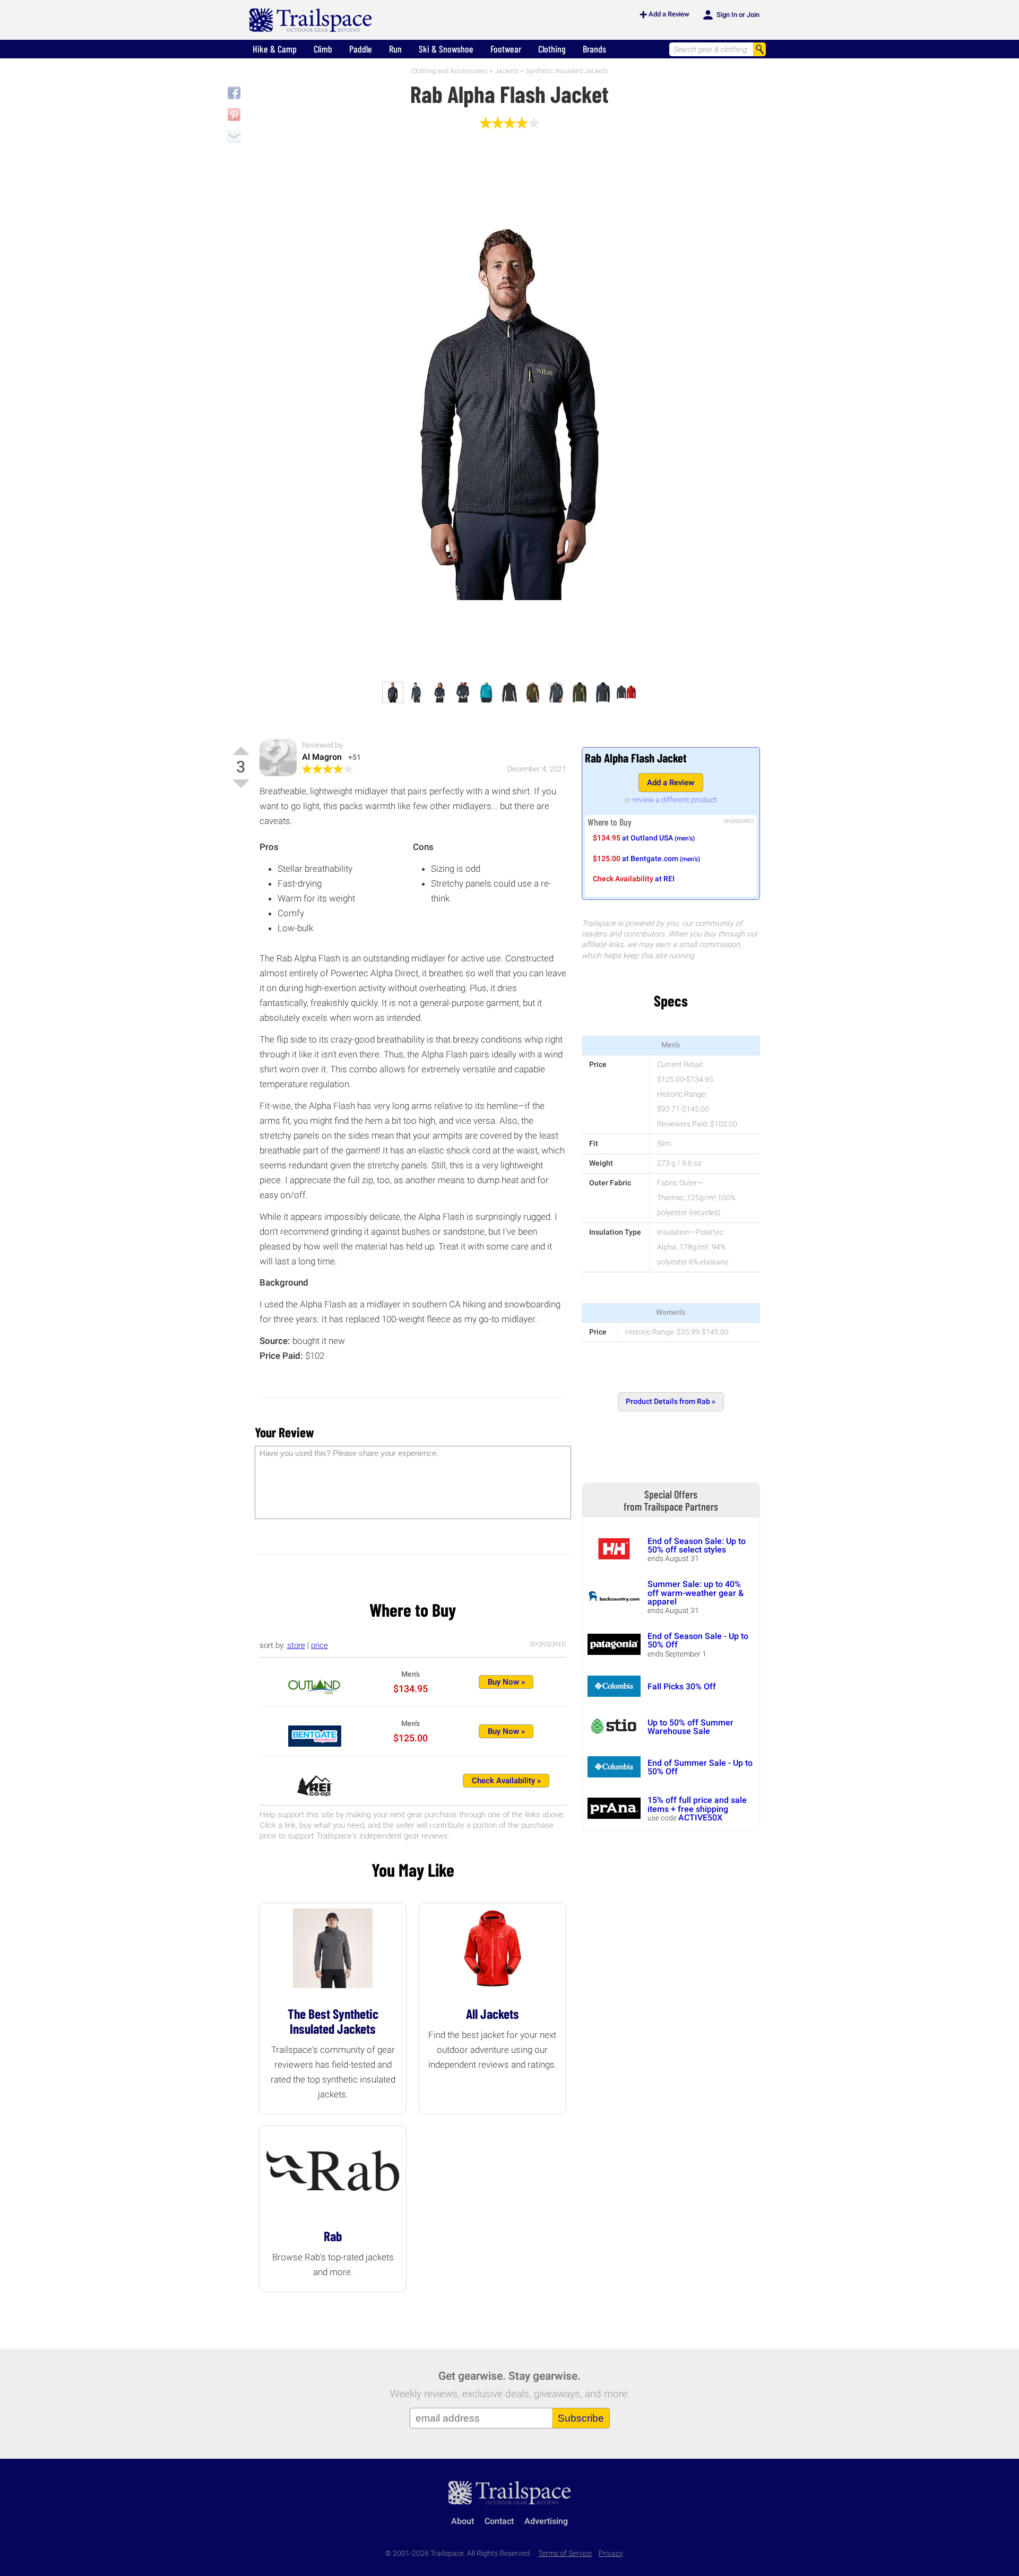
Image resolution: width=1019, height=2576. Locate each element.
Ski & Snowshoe (446, 49)
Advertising (546, 2521)
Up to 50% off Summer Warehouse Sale (690, 1727)
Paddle (361, 49)
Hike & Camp (275, 49)
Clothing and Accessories (450, 71)
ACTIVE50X (700, 1818)
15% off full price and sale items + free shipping (697, 1804)
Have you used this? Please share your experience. (349, 1453)
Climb (323, 49)
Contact (499, 2521)
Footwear (506, 49)
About (463, 2521)
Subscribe (581, 2418)
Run (395, 49)
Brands (594, 49)
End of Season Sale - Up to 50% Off (698, 1640)
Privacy (611, 2553)
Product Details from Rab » (671, 1402)
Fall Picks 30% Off (682, 1686)
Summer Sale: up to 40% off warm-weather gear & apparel (696, 1593)
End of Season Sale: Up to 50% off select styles (697, 1545)
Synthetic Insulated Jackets (567, 71)
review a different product (675, 800)
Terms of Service (565, 2553)
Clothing (552, 49)
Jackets (507, 71)
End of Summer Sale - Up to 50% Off (700, 1767)
